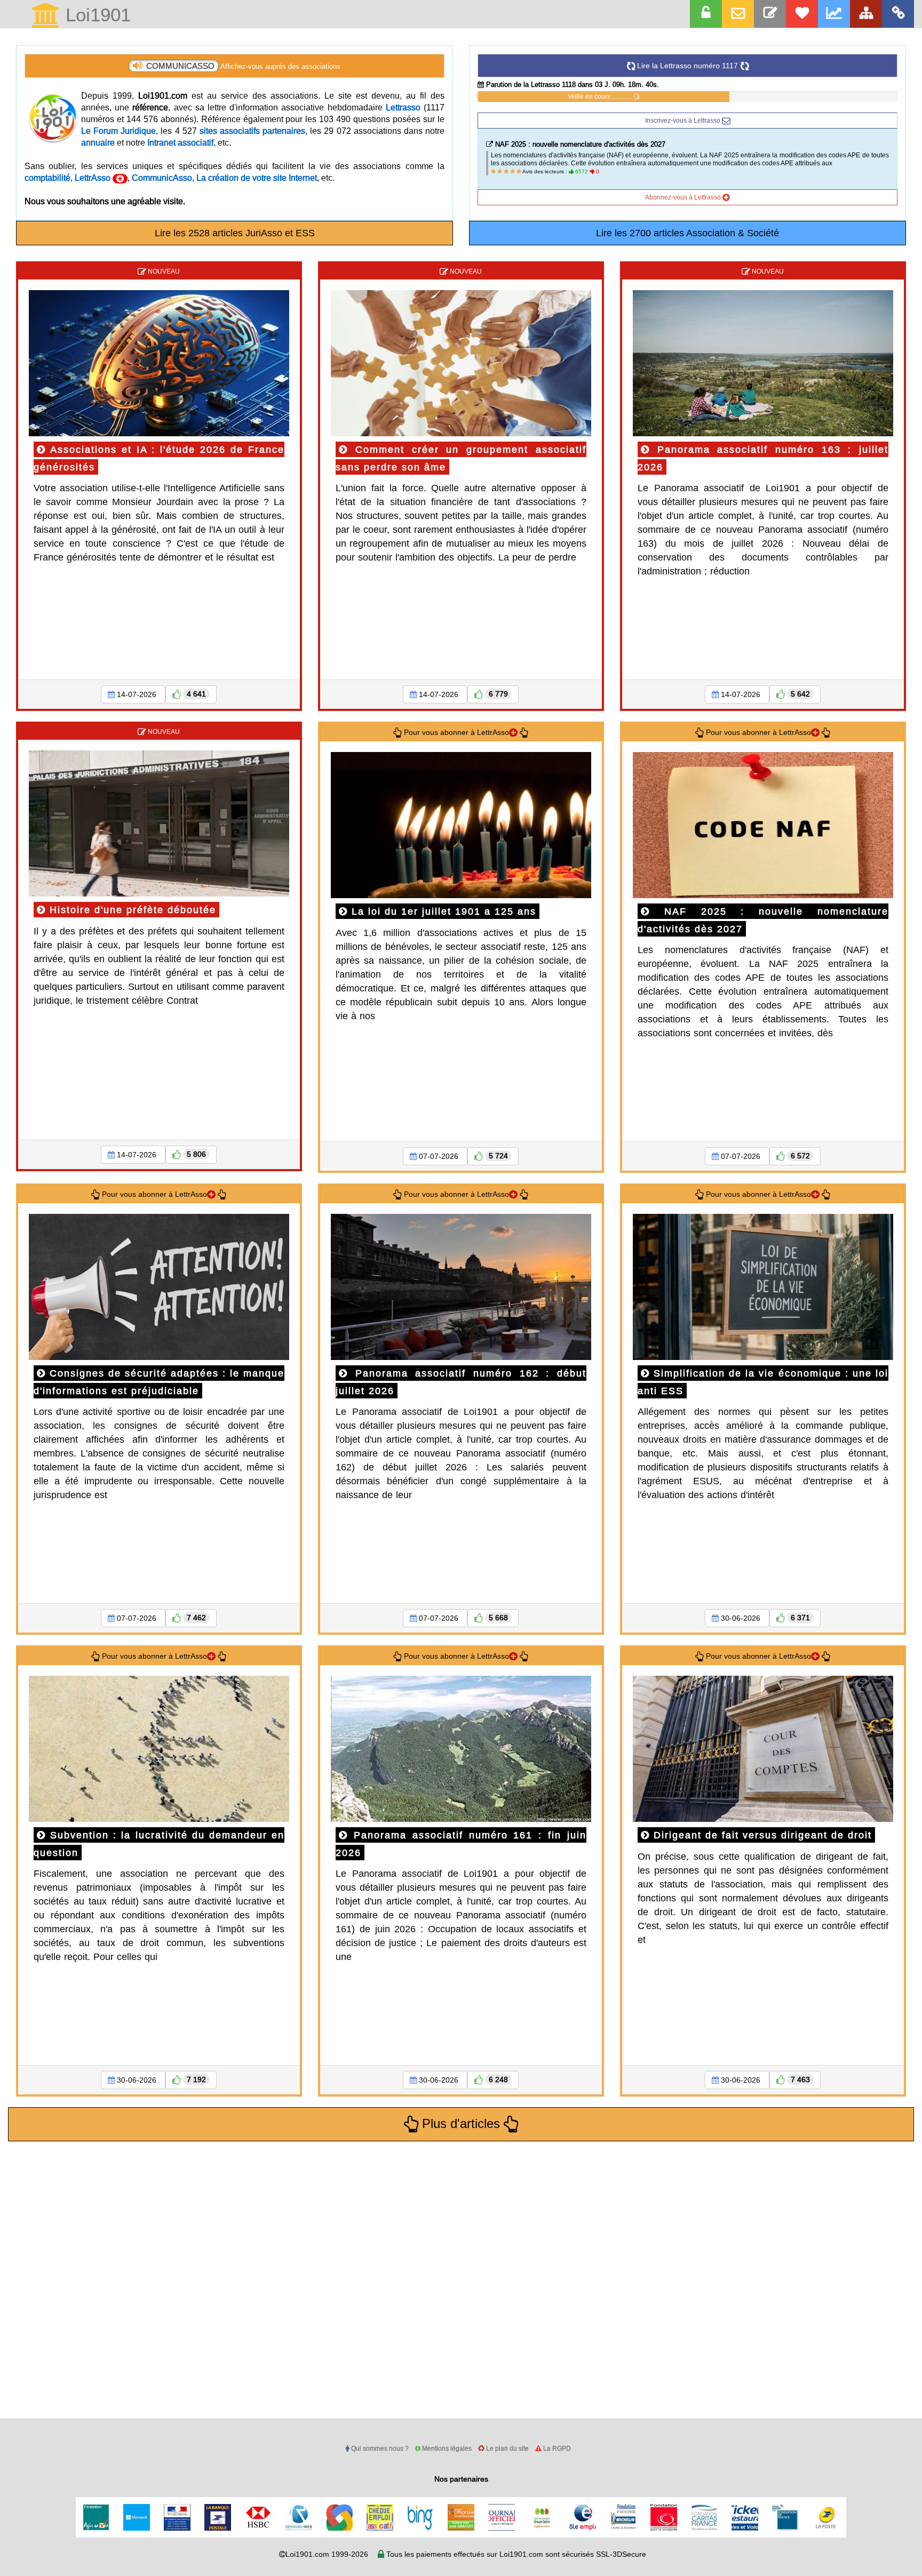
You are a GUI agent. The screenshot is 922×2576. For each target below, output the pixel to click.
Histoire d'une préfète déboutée (131, 910)
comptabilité (47, 178)
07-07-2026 (439, 1156)
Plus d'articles (461, 2124)
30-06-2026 (741, 1618)
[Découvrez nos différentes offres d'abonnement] (802, 14)
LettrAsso (94, 178)
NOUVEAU (163, 271)
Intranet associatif (180, 142)
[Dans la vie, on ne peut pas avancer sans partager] (866, 14)
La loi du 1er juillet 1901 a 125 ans (442, 911)
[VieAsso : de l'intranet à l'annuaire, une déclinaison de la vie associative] (898, 14)
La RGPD (556, 2448)
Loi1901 (96, 16)
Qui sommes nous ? (379, 2448)
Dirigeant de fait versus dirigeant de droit (761, 1835)
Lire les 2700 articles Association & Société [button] (687, 233)
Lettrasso (403, 107)
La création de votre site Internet (257, 178)
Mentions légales (446, 2448)
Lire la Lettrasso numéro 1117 (687, 66)
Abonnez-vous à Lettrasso (684, 197)
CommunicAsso (162, 178)
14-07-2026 (137, 694)
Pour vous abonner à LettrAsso (455, 732)
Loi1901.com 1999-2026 (327, 2554)
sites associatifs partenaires (252, 131)
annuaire (98, 142)
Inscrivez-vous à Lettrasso (683, 120)
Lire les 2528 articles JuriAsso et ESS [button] (235, 233)
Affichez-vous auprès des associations (243, 66)
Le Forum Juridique (118, 131)
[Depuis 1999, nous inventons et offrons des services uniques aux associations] (834, 14)
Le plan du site (507, 2448)
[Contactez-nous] (770, 14)
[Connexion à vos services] (706, 14)
